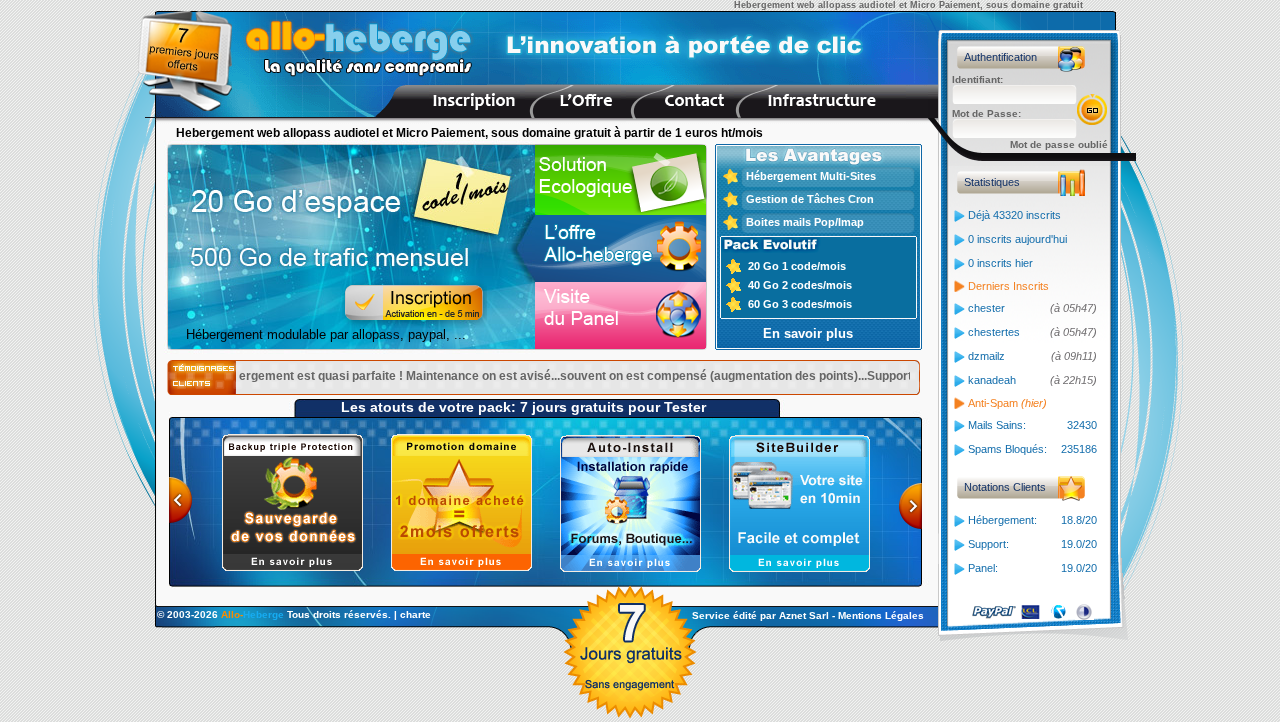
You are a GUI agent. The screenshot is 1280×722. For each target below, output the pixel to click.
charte (415, 614)
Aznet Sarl (804, 615)
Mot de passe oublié (1059, 144)
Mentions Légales (881, 615)
